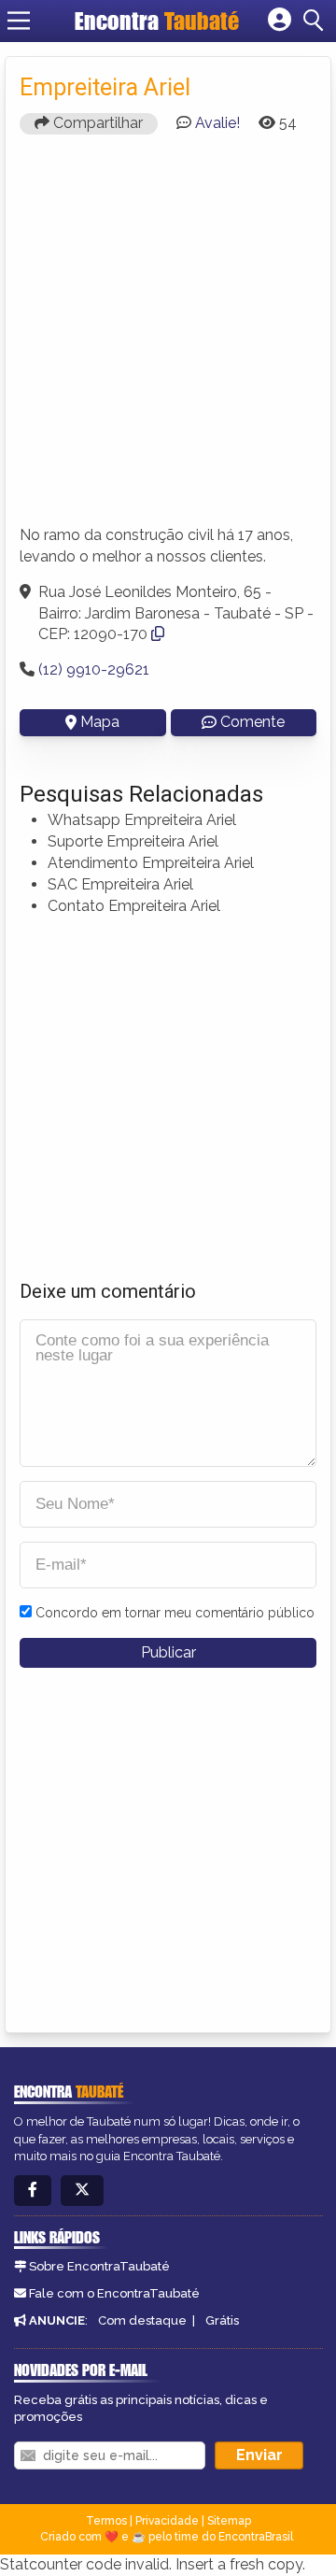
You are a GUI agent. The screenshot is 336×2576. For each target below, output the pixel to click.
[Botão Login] (280, 21)
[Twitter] (82, 2191)
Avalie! (217, 123)
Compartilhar (96, 123)
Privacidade (167, 2521)
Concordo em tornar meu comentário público (175, 1613)
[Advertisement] (168, 338)
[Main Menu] (19, 21)
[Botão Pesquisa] (316, 21)
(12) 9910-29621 (94, 669)
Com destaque (142, 2320)
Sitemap (229, 2521)
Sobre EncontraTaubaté (99, 2266)
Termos (106, 2521)
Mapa (100, 722)
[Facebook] (33, 2191)
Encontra (157, 21)
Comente (252, 722)
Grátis (222, 2320)
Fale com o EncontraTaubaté (114, 2293)
